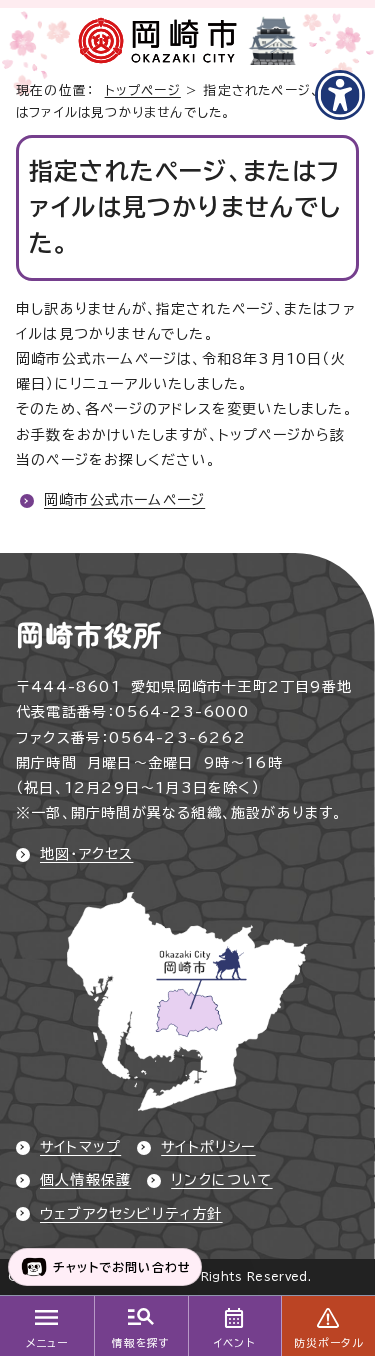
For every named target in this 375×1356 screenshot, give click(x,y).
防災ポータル (328, 1343)
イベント (234, 1343)
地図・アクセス (86, 854)
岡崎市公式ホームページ (124, 500)
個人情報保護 (85, 1180)
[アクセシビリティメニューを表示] (340, 95)
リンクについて (221, 1180)
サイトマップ (80, 1147)
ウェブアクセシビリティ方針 (131, 1214)
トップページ (143, 90)
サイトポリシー (208, 1147)
